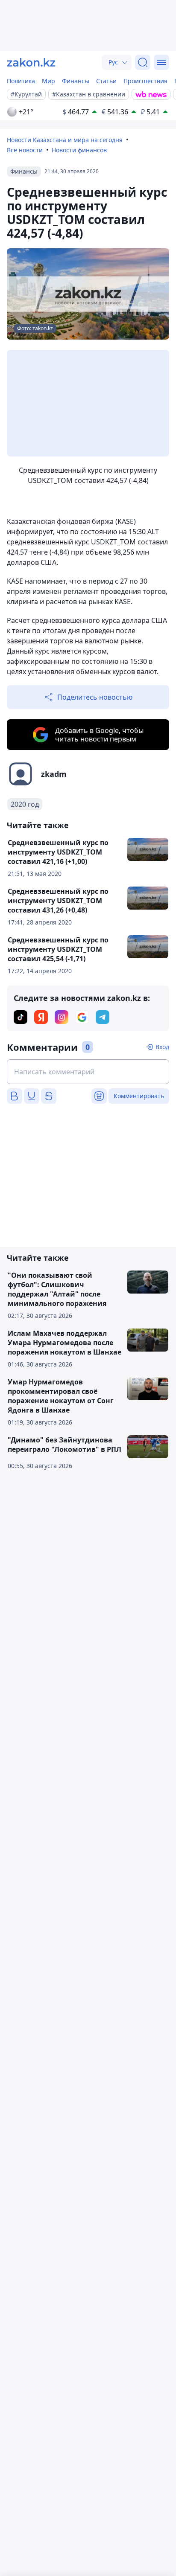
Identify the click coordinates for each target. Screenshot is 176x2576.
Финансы (76, 81)
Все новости (25, 150)
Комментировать (139, 1096)
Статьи (106, 81)
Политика (21, 81)
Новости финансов (79, 150)
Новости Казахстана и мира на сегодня (65, 140)
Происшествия (145, 81)
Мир (48, 81)
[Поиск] (143, 62)
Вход (162, 1047)
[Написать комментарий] (88, 1072)
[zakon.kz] (31, 62)
